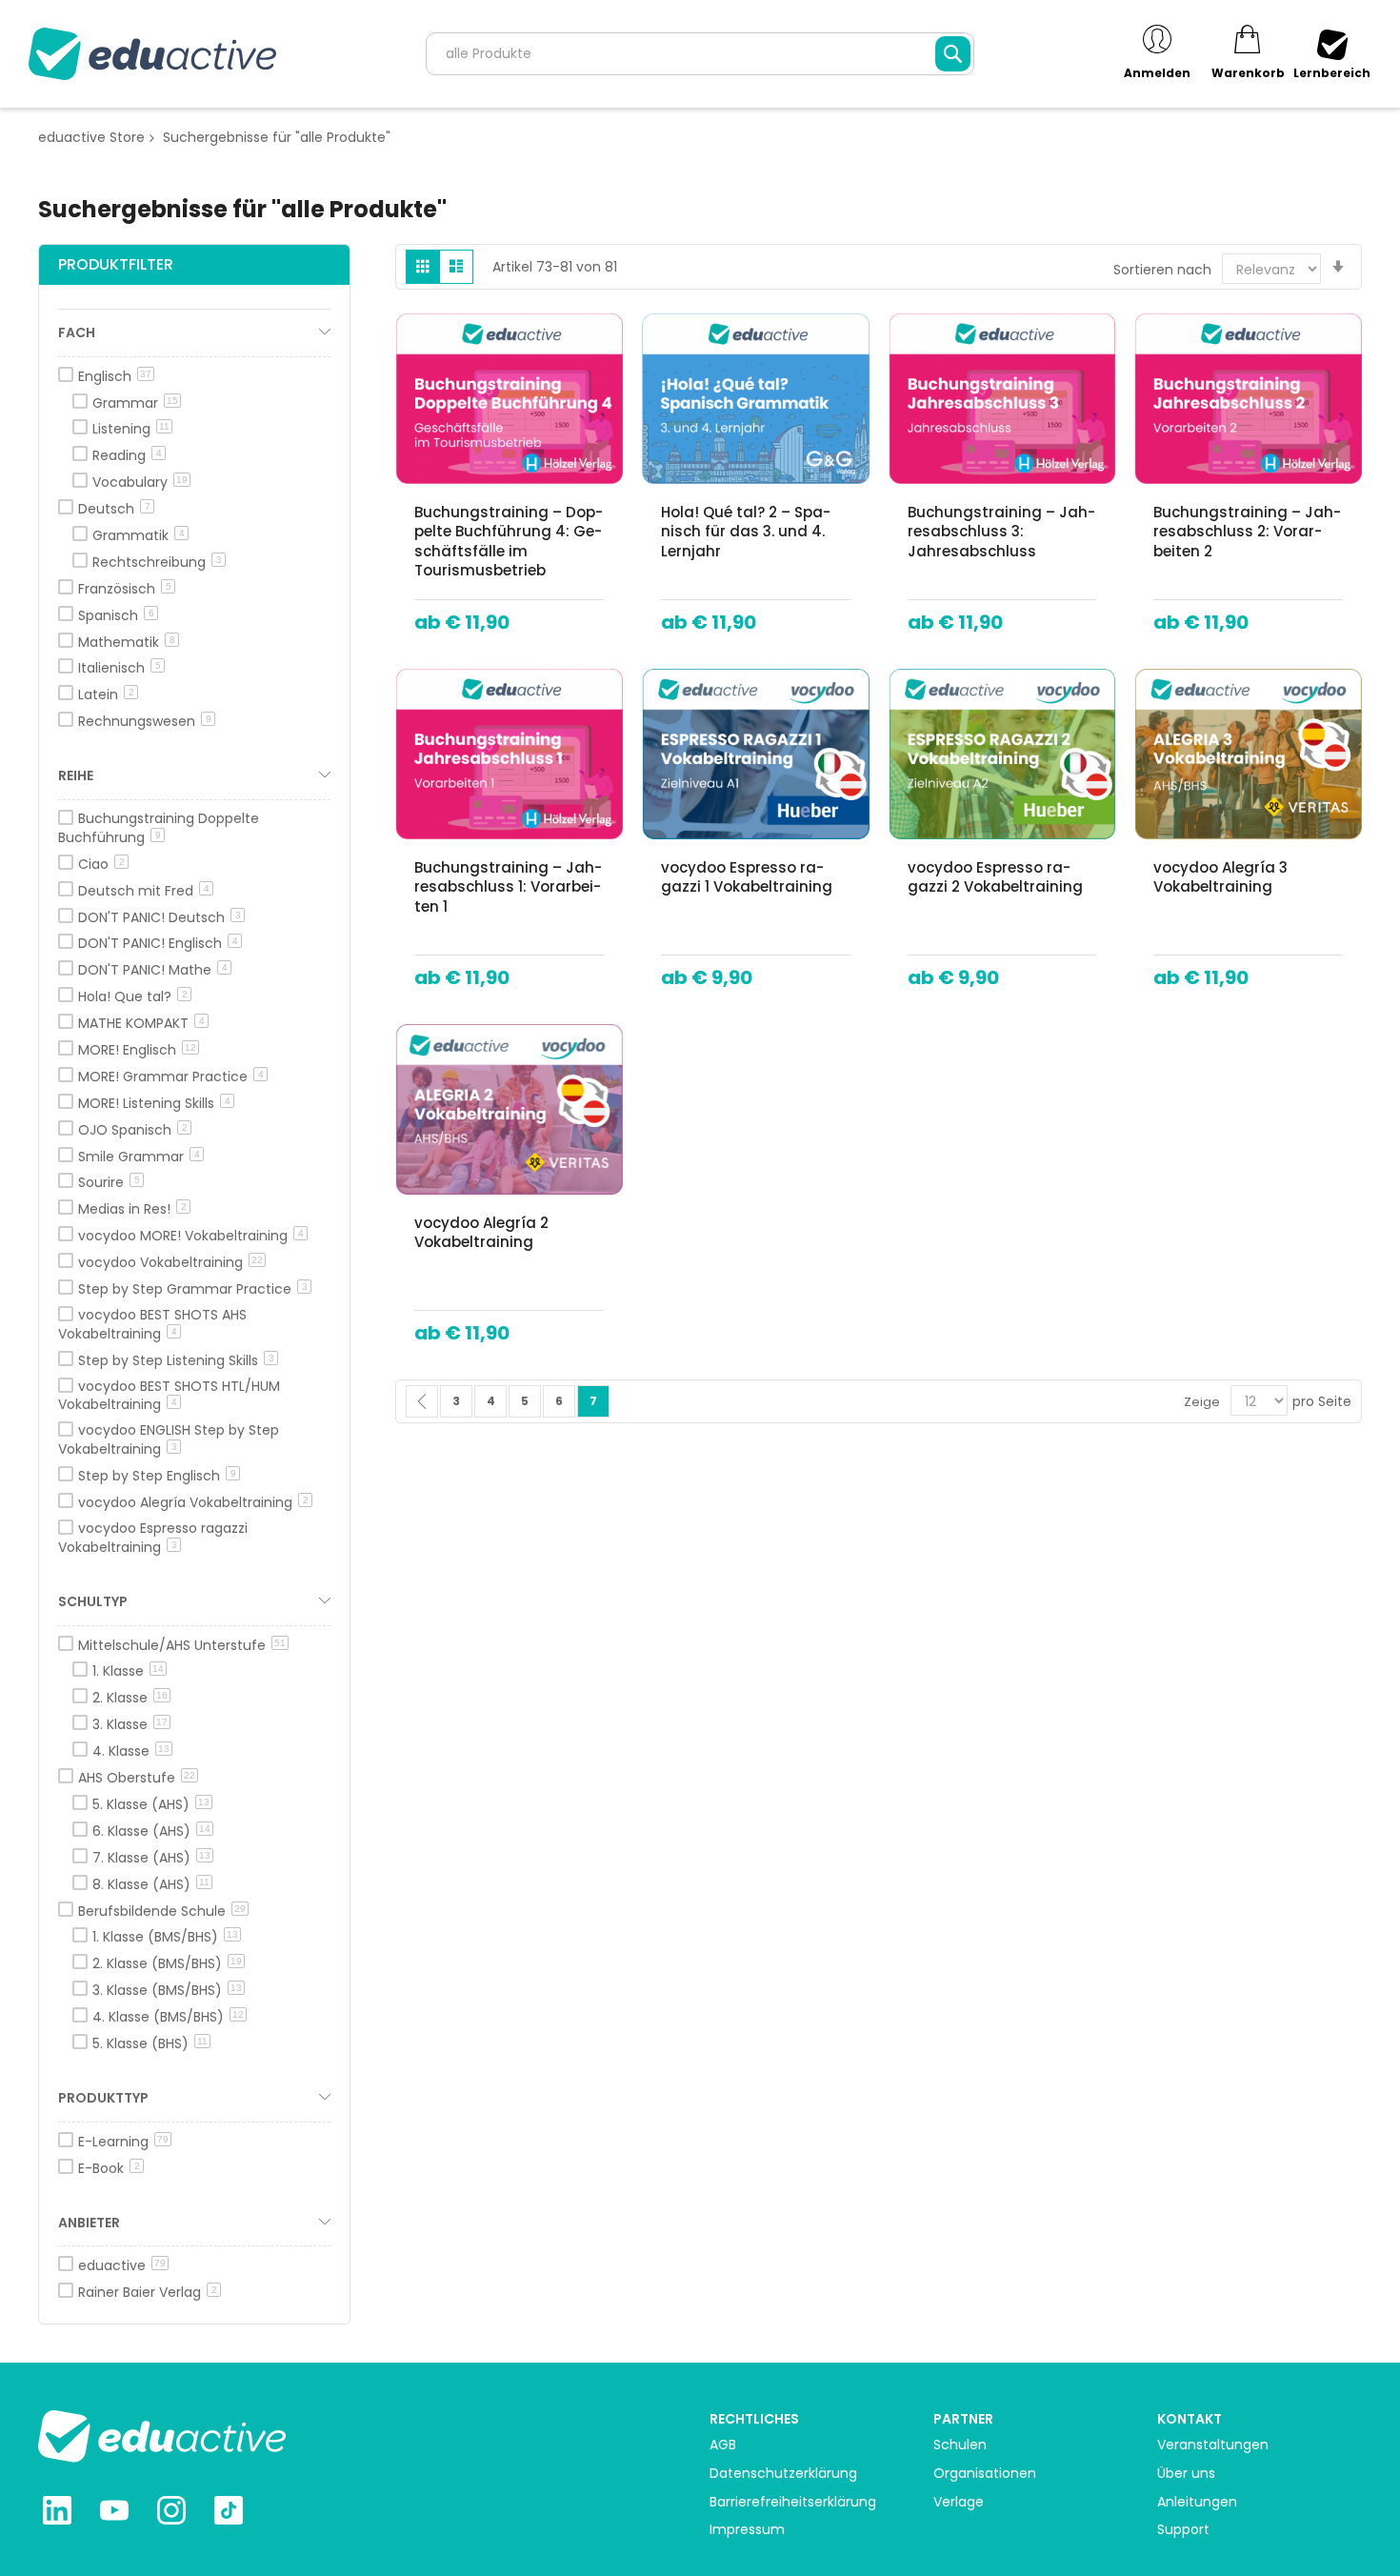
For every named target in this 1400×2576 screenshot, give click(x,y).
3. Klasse (130, 1724)
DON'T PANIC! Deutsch (160, 917)
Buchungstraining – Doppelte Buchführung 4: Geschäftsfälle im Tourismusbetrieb (509, 541)
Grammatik (139, 535)
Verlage (959, 2502)
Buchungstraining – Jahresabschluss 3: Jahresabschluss (1001, 532)
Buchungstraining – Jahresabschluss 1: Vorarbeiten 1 (508, 887)
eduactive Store (91, 137)
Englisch (115, 376)
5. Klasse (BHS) (150, 2043)
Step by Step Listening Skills (176, 1360)
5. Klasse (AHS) (151, 1804)
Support (1183, 2530)
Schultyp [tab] (93, 1601)
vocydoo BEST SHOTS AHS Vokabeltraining (152, 1324)
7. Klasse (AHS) (151, 1858)
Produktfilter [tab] (116, 264)
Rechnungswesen (145, 721)
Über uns (1186, 2474)
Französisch (125, 589)
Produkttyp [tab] (103, 2098)
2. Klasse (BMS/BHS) (167, 1963)
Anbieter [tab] (89, 2223)
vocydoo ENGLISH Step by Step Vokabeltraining (169, 1439)
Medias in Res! (132, 1209)
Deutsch (114, 509)
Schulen (960, 2445)
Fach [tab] (77, 332)
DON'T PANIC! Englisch (158, 943)
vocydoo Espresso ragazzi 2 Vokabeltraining (995, 877)
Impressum (747, 2530)
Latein (106, 694)
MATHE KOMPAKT (141, 1023)
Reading (127, 455)
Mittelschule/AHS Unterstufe (182, 1645)
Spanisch (116, 615)
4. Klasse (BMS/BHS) (168, 2017)
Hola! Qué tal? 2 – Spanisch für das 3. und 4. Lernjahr (746, 532)
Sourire (109, 1182)
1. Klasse (128, 1671)
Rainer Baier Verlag (148, 2292)
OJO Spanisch (133, 1130)
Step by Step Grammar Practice (193, 1289)
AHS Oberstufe (137, 1778)
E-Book (109, 2168)
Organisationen (985, 2474)
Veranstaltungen (1213, 2445)
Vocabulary (140, 482)
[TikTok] (229, 2513)
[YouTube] (114, 2513)
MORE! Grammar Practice (171, 1077)
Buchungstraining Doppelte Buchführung (159, 828)
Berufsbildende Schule (162, 1911)
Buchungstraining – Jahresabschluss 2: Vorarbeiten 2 (1247, 532)
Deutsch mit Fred (144, 891)
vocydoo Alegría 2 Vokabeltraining (481, 1232)
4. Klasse (131, 1751)
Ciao (101, 864)
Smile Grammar (139, 1157)
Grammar (135, 403)
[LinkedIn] (57, 2513)
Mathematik (127, 642)
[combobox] (700, 54)
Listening (131, 429)
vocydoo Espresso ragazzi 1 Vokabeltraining (747, 877)
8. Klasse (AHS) (151, 1884)
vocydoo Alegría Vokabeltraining (193, 1502)
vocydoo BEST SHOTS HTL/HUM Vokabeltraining (169, 1396)
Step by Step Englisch (157, 1476)
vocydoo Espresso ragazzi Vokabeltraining (153, 1538)
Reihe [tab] (76, 775)
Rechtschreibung (157, 562)
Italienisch (120, 668)
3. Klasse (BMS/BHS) (167, 1990)
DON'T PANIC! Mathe (153, 970)
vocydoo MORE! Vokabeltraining (191, 1236)
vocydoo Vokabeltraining (170, 1262)
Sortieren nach (1162, 270)
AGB (723, 2445)
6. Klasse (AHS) (151, 1831)
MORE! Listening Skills (154, 1103)
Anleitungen (1197, 2502)
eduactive (122, 2265)
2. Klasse (130, 1698)
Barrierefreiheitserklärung (793, 2502)
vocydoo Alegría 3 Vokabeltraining (1220, 877)
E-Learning (123, 2142)
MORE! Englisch (137, 1050)
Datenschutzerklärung (783, 2474)
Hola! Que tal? (133, 996)
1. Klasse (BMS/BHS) (165, 1937)
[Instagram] (171, 2513)
